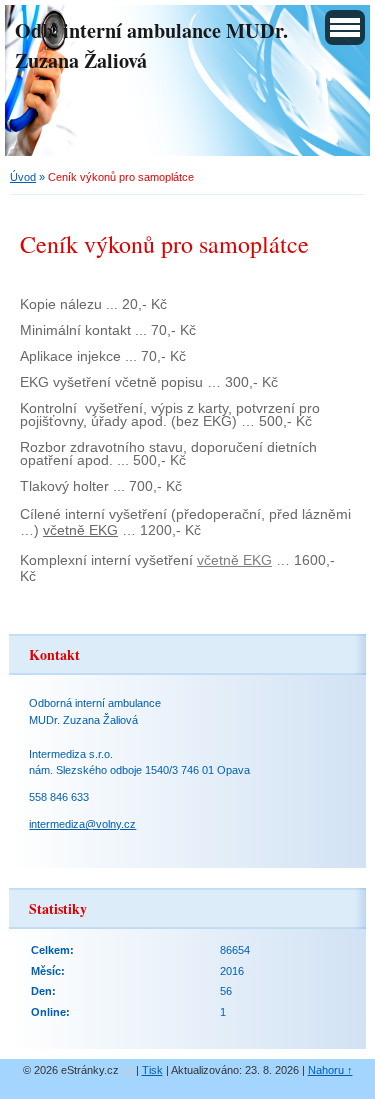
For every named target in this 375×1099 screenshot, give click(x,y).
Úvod (23, 177)
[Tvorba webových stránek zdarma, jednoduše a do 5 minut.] (129, 1071)
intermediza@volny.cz (82, 824)
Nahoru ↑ (330, 1070)
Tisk (152, 1070)
